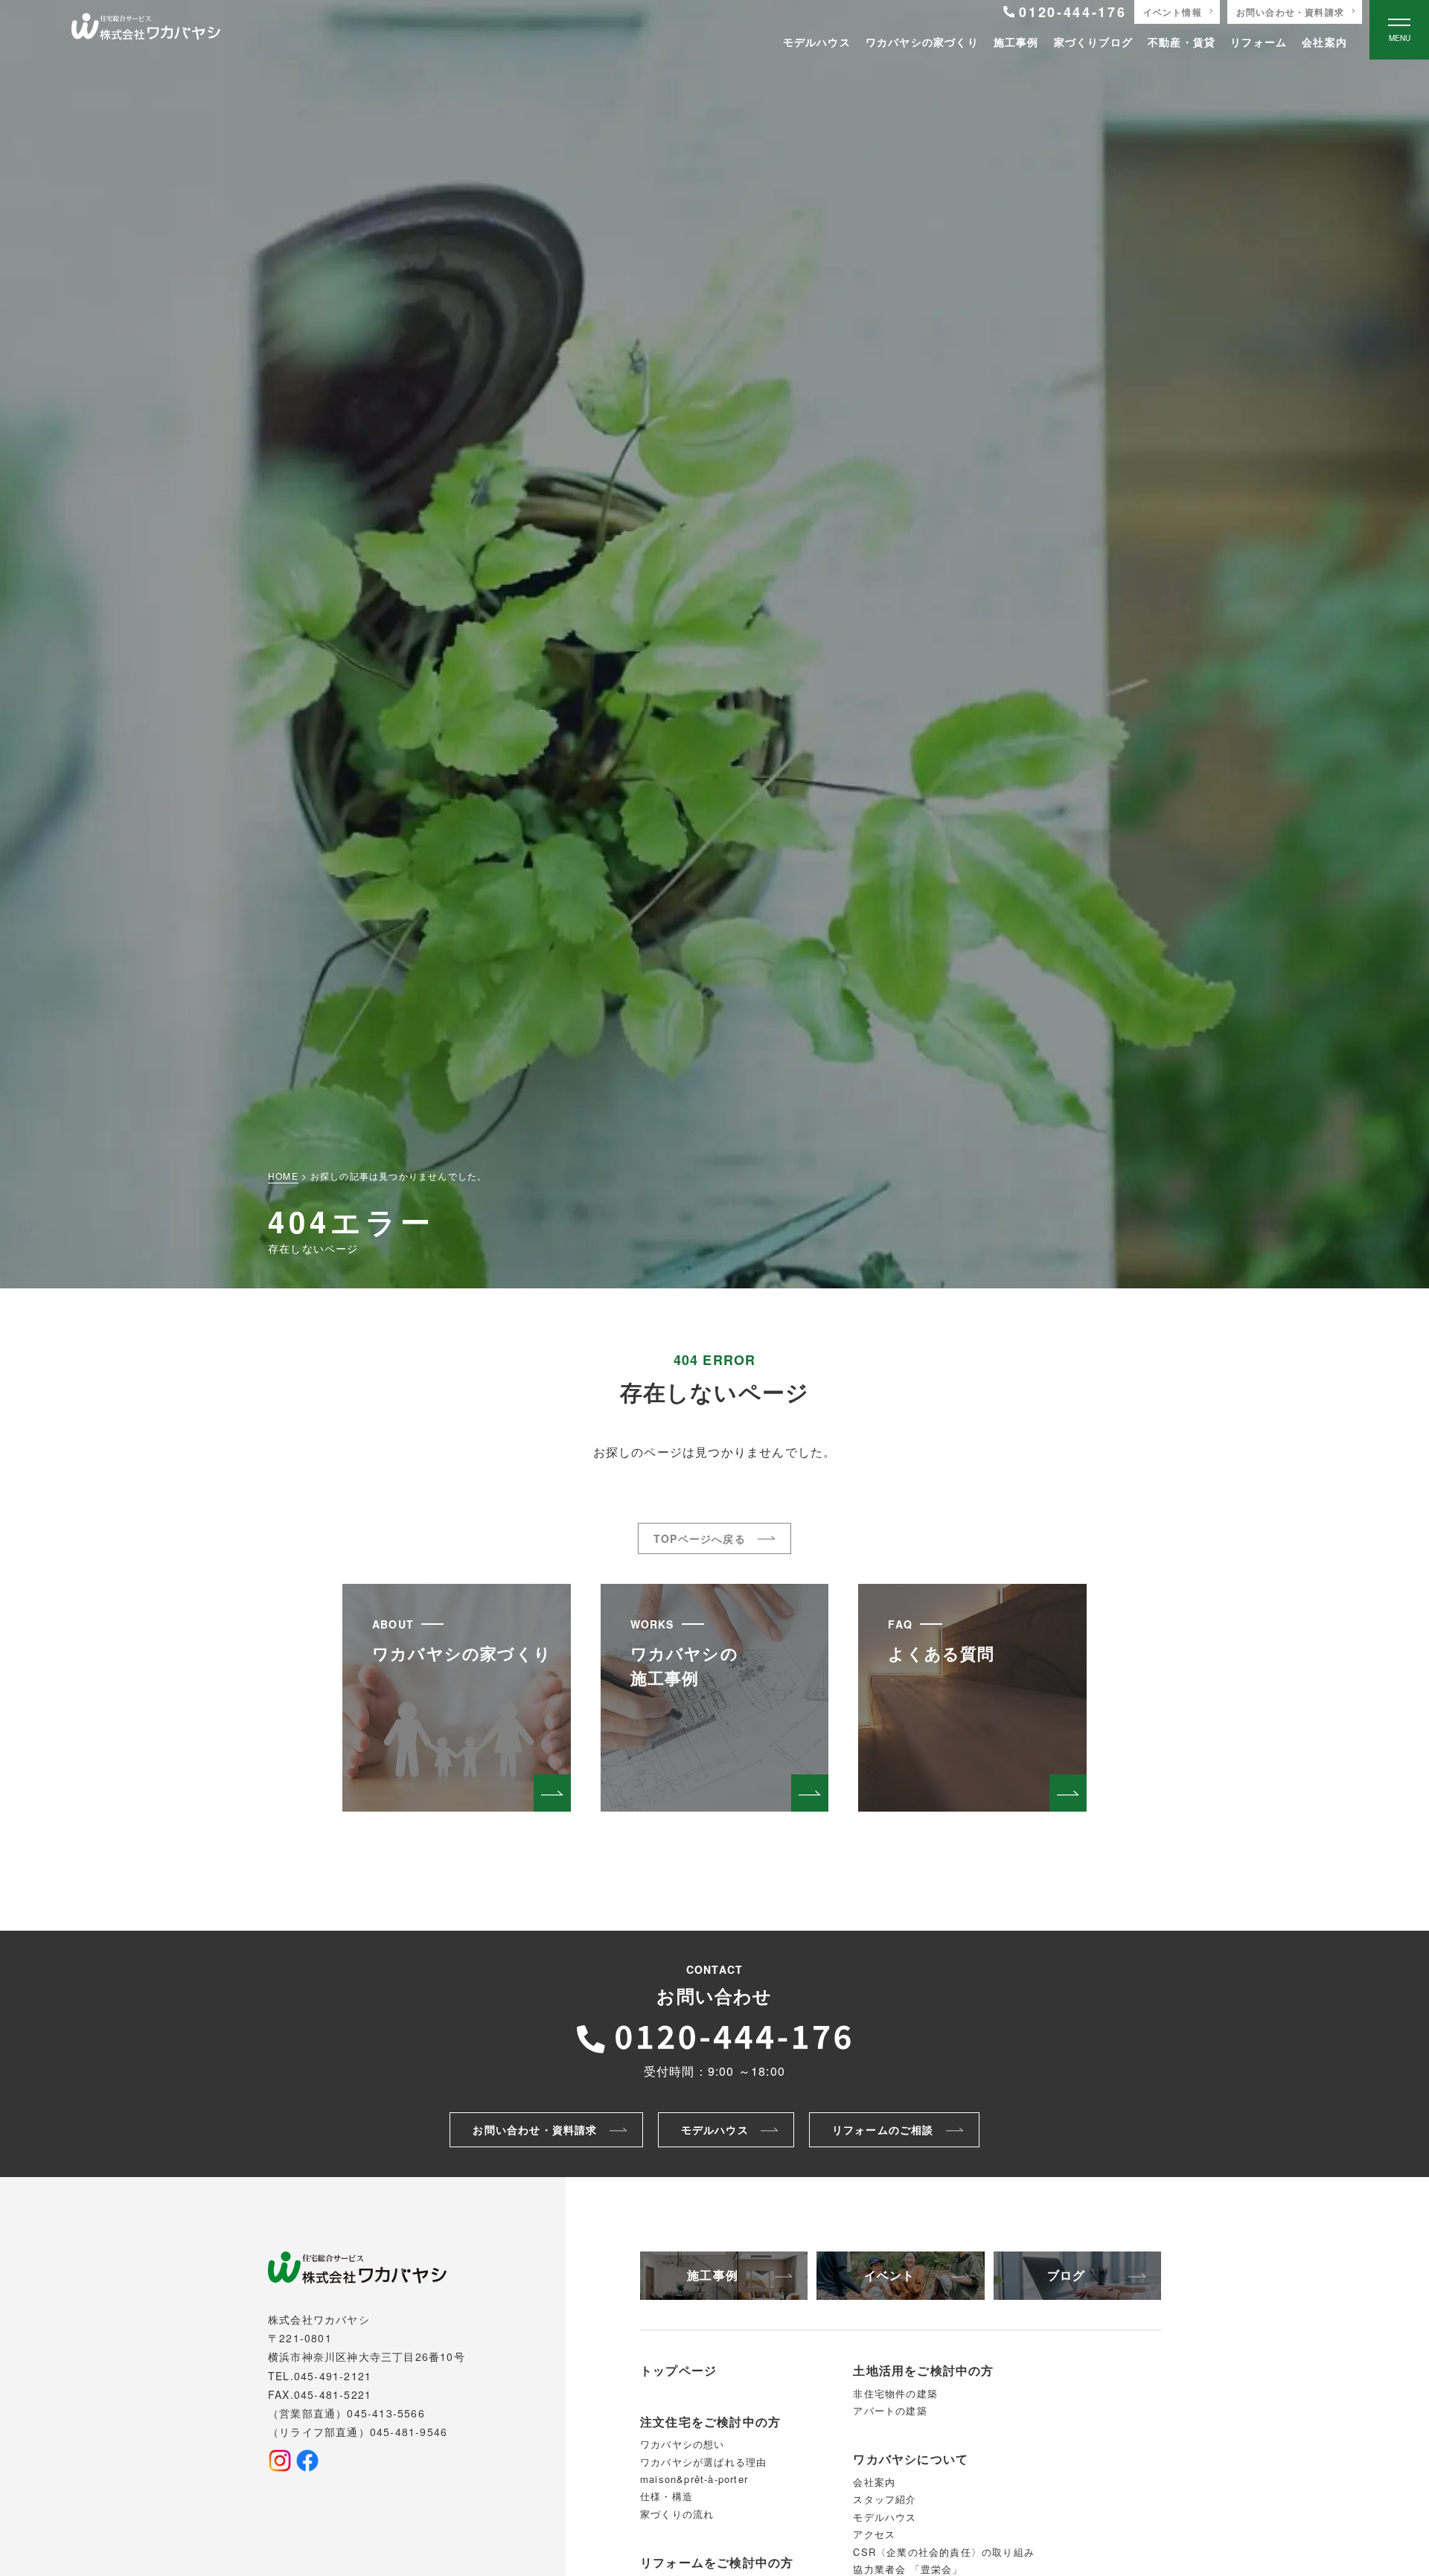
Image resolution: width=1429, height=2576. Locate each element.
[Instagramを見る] (280, 2461)
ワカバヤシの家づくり (922, 42)
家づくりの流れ (677, 2514)
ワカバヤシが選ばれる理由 (703, 2462)
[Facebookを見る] (307, 2461)
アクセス (874, 2534)
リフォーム (1259, 42)
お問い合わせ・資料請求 (1290, 12)
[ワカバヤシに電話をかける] (714, 2035)
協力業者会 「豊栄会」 (908, 2569)
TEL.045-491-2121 (320, 2376)
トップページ (678, 2370)
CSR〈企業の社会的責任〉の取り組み (944, 2552)
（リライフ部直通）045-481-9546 (358, 2432)
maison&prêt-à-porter (694, 2479)
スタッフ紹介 (885, 2499)
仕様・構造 (666, 2496)
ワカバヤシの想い (682, 2444)
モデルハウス (817, 42)
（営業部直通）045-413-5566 (346, 2413)
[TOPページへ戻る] (146, 30)
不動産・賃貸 (1182, 42)
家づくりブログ (1093, 42)
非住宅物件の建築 (895, 2393)
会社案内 (1324, 42)
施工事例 (1016, 42)
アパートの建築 (890, 2410)
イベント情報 (1173, 12)
